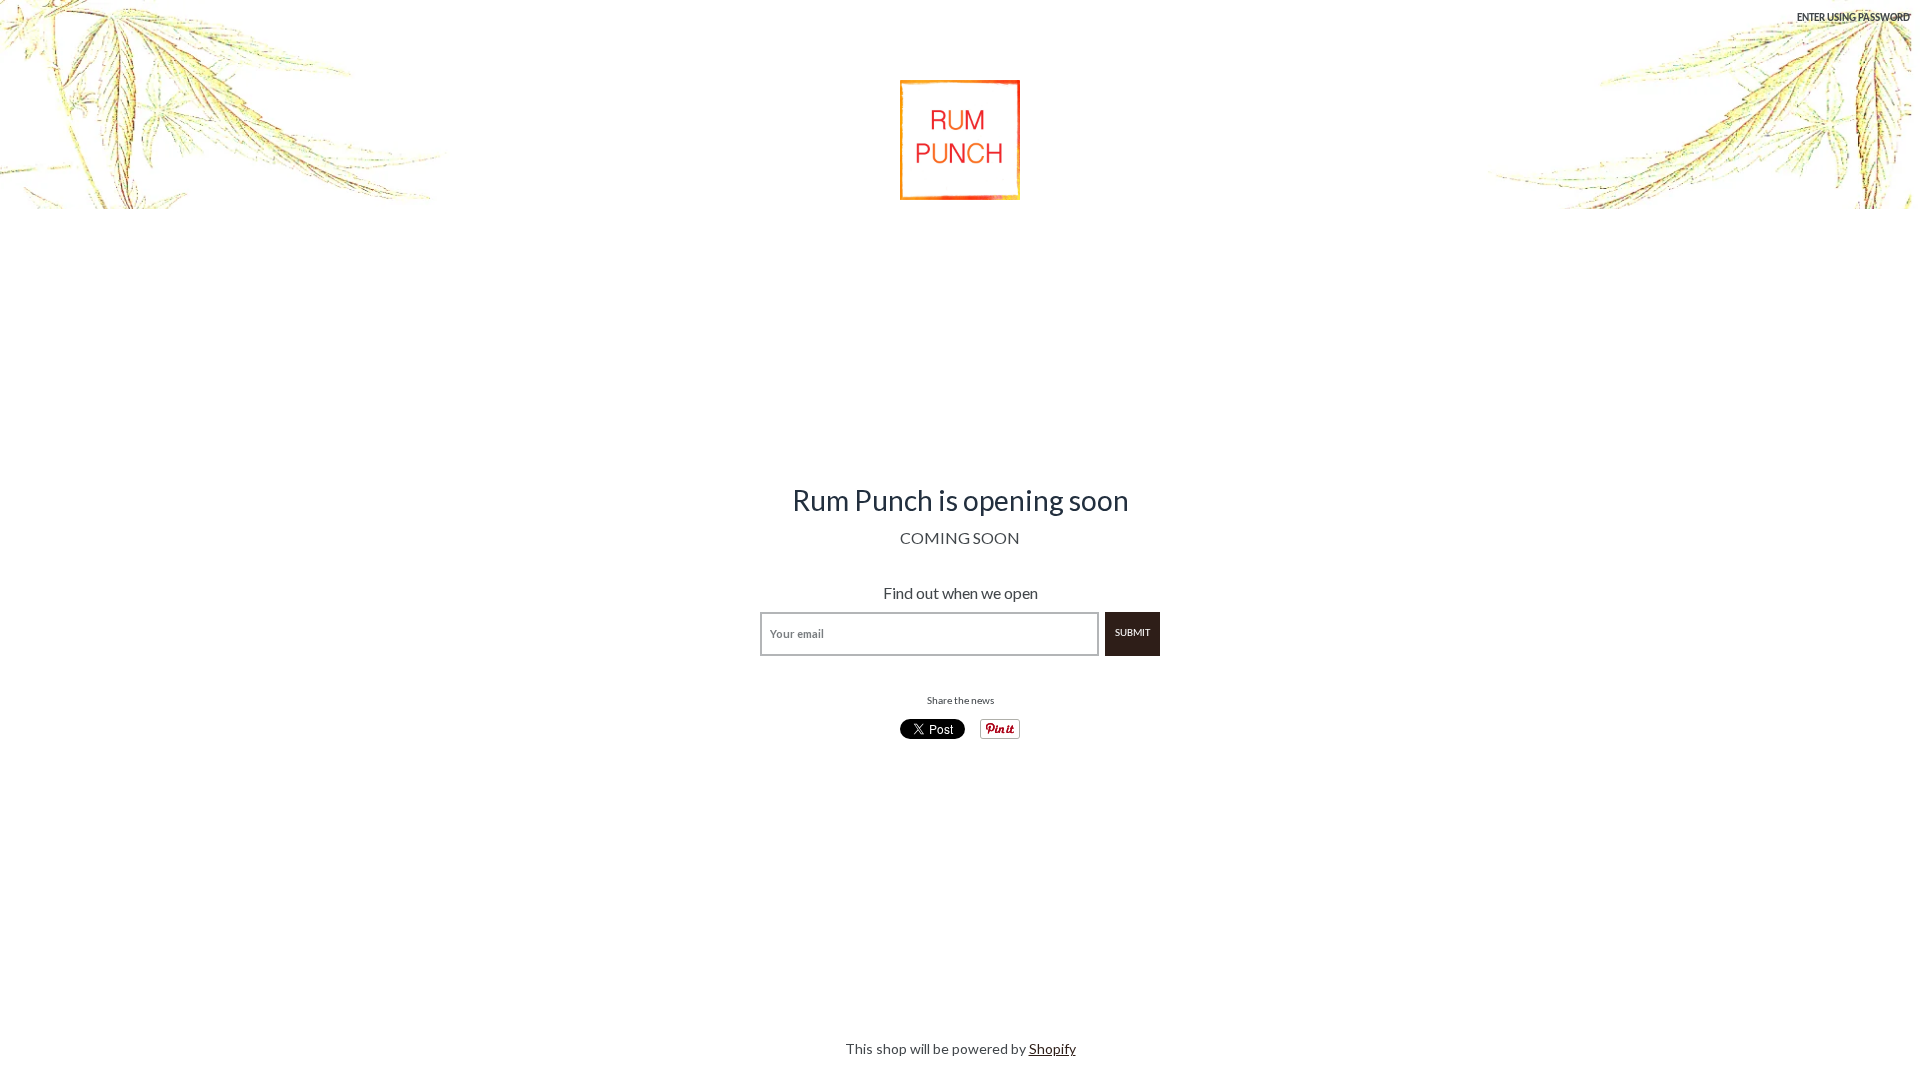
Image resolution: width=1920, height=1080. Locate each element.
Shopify (1052, 1048)
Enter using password (1853, 18)
